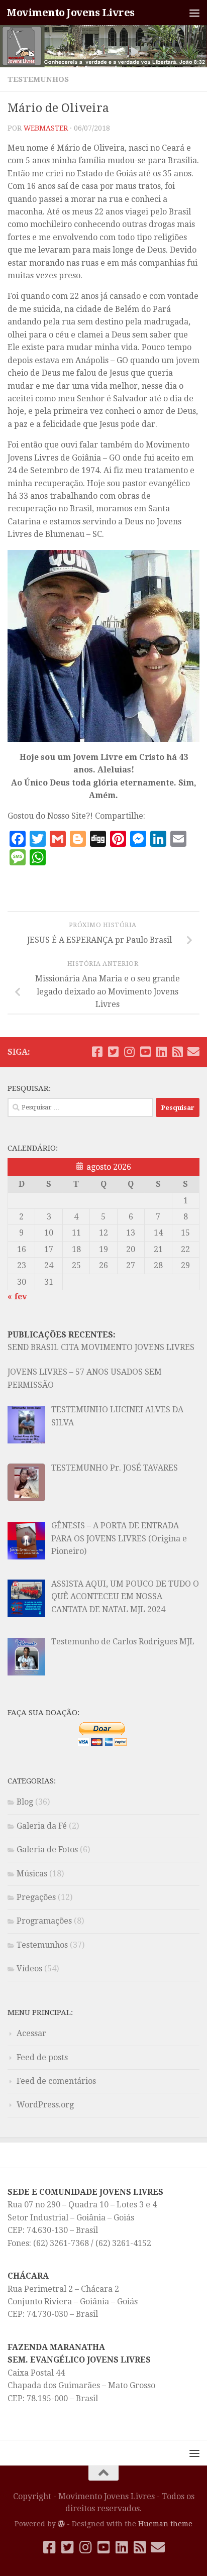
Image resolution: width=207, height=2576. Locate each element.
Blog (25, 1802)
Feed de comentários (56, 2081)
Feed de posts (42, 2057)
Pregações (36, 1897)
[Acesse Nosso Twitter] (113, 1052)
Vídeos (29, 1969)
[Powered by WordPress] (61, 2524)
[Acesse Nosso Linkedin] (161, 1052)
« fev (17, 1297)
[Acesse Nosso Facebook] (97, 1052)
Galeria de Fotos (47, 1850)
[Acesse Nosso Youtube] (145, 1052)
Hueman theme (165, 2524)
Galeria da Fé (42, 1826)
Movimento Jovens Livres (71, 13)
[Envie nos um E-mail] (193, 1052)
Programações (44, 1921)
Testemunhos (38, 79)
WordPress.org (45, 2105)
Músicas (32, 1874)
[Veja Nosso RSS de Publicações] (177, 1052)
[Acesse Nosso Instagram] (129, 1052)
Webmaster (46, 128)
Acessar (31, 2033)
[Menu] (194, 13)
